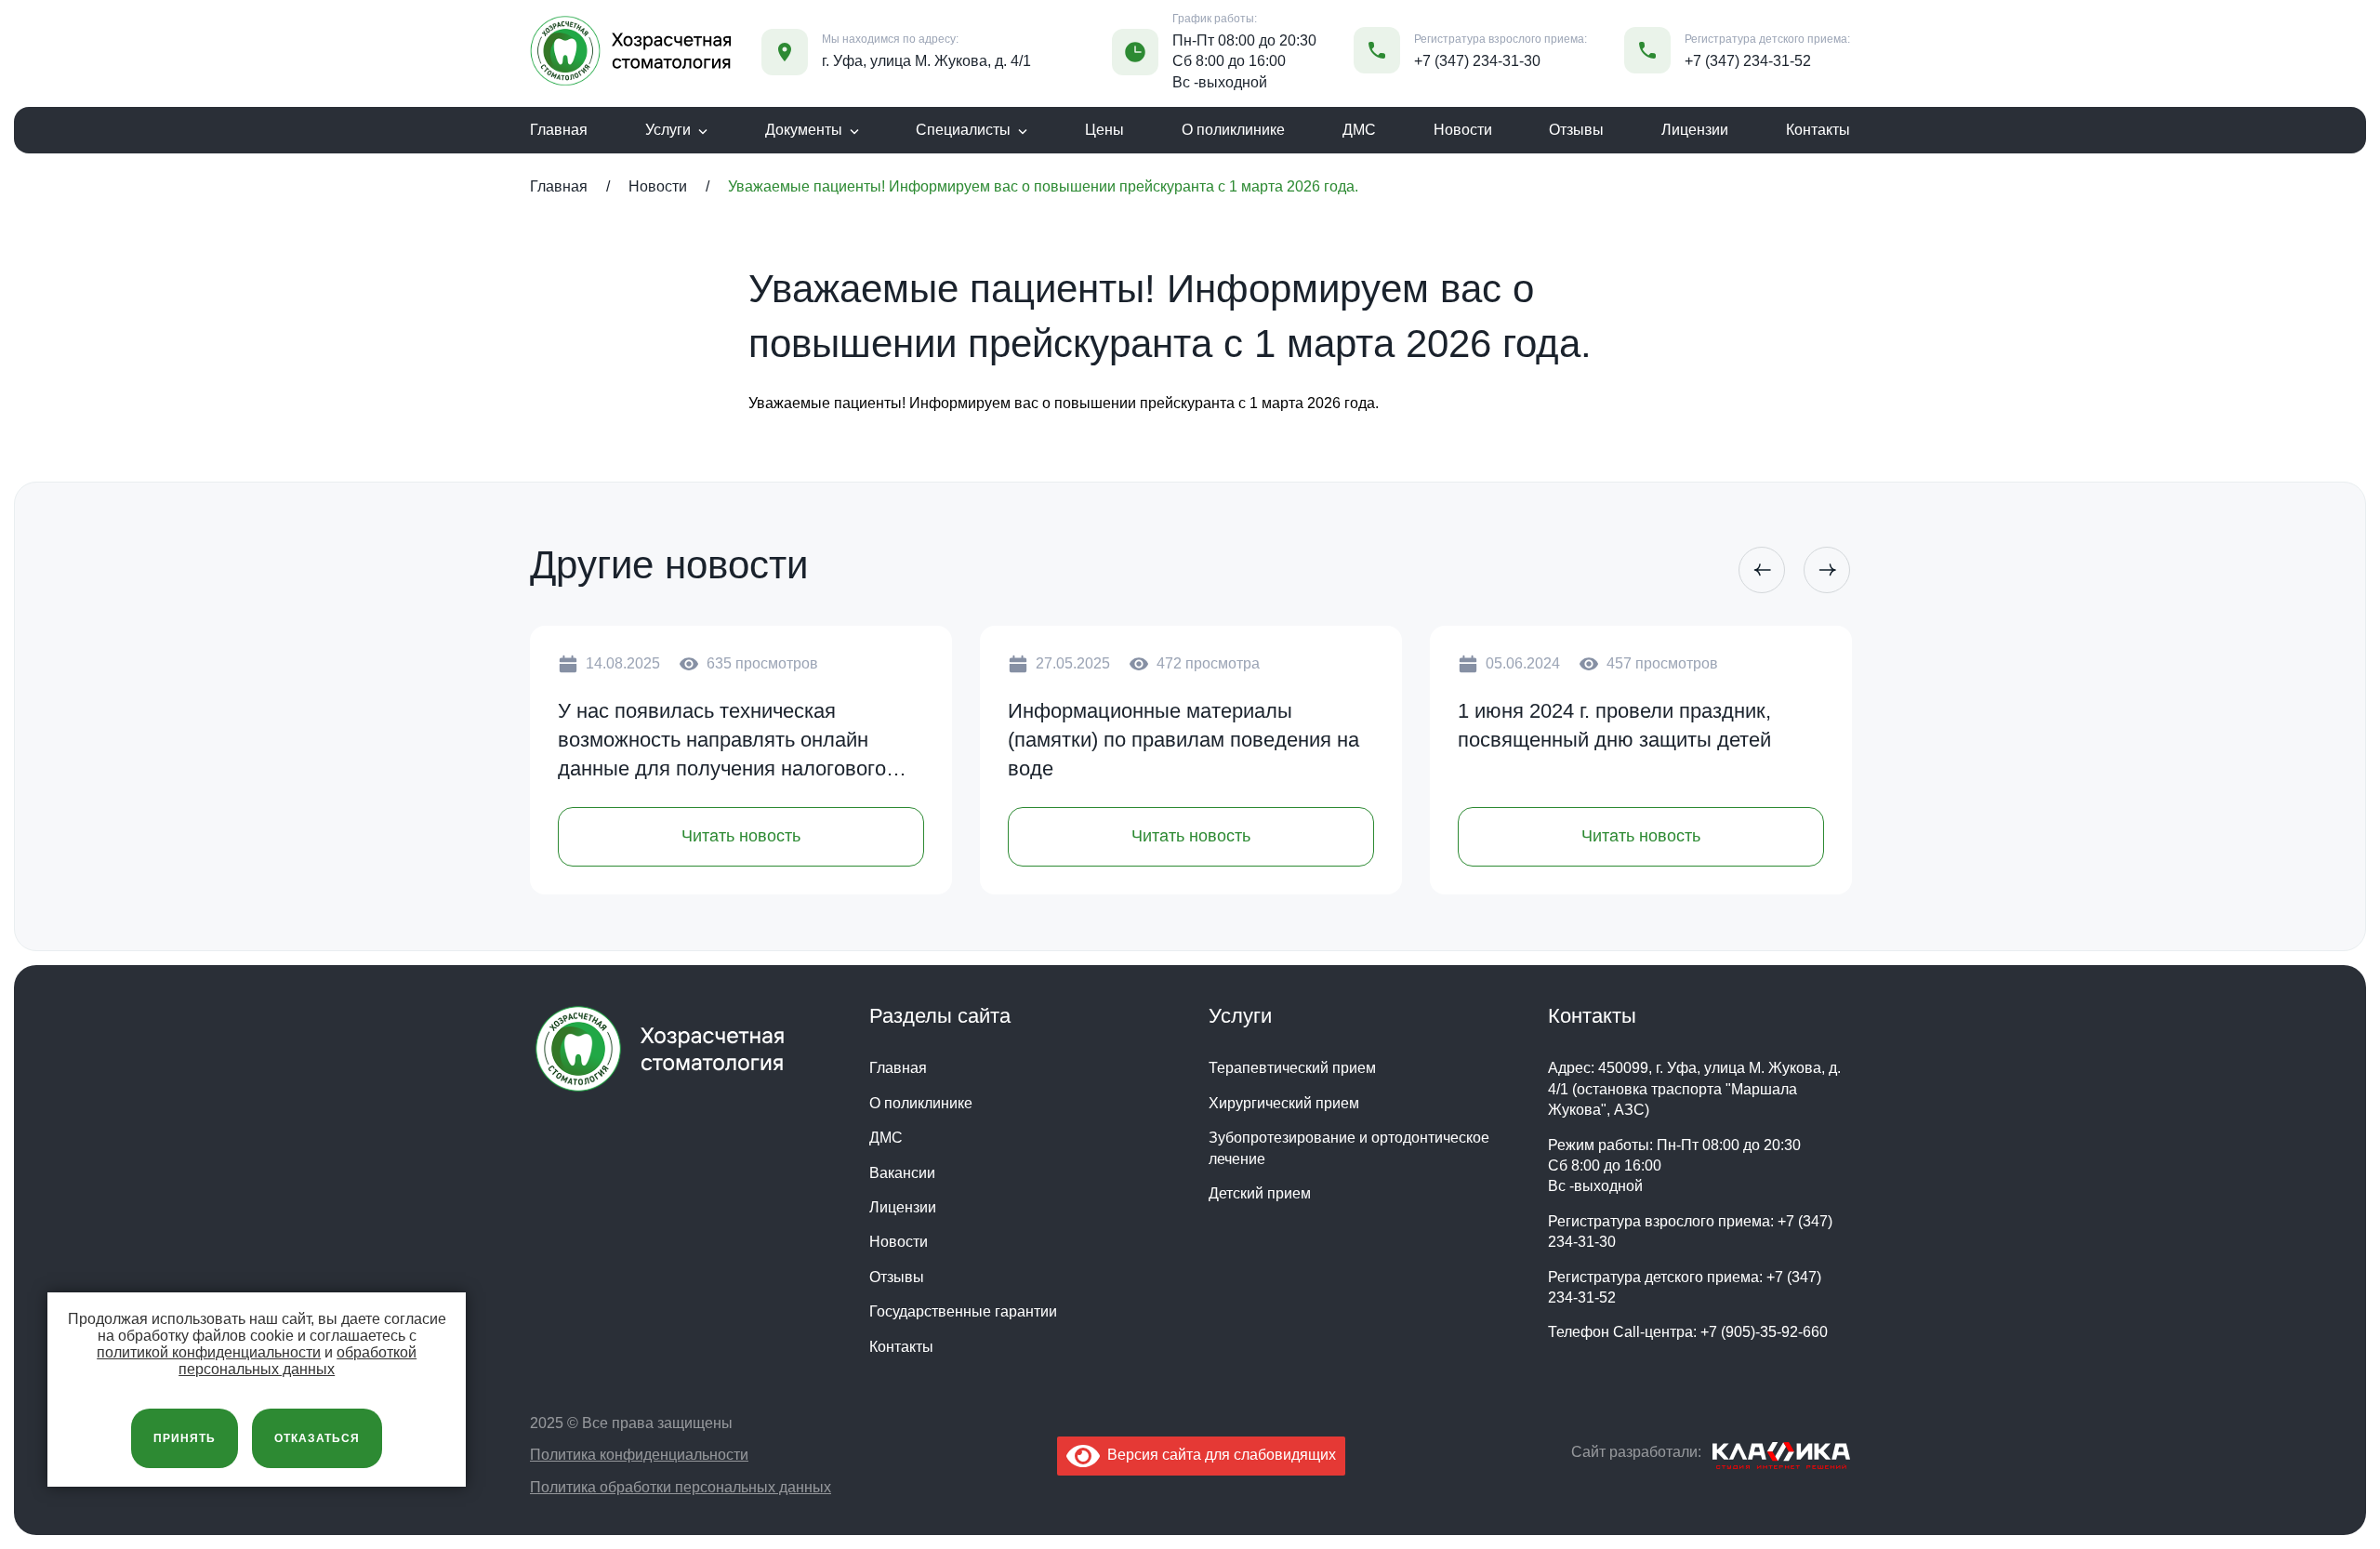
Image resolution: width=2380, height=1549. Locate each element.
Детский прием (1260, 1193)
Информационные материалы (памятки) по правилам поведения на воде (1183, 740)
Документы (804, 130)
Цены (1104, 130)
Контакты (1818, 130)
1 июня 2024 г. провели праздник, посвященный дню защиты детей (1614, 725)
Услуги (668, 130)
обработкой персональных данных (297, 1361)
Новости (1463, 130)
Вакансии (902, 1173)
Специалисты (963, 130)
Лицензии (1695, 130)
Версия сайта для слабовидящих (1218, 1455)
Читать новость (741, 836)
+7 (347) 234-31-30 (1477, 61)
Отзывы (1576, 130)
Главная (559, 130)
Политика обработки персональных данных (681, 1487)
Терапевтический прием (1292, 1068)
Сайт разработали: (1636, 1452)
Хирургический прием (1284, 1103)
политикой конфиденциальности (209, 1352)
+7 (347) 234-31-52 (1748, 61)
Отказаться (317, 1438)
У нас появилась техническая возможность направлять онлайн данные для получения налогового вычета (722, 741)
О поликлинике (1233, 130)
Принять (185, 1438)
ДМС (1359, 130)
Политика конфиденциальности (639, 1455)
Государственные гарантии (963, 1311)
